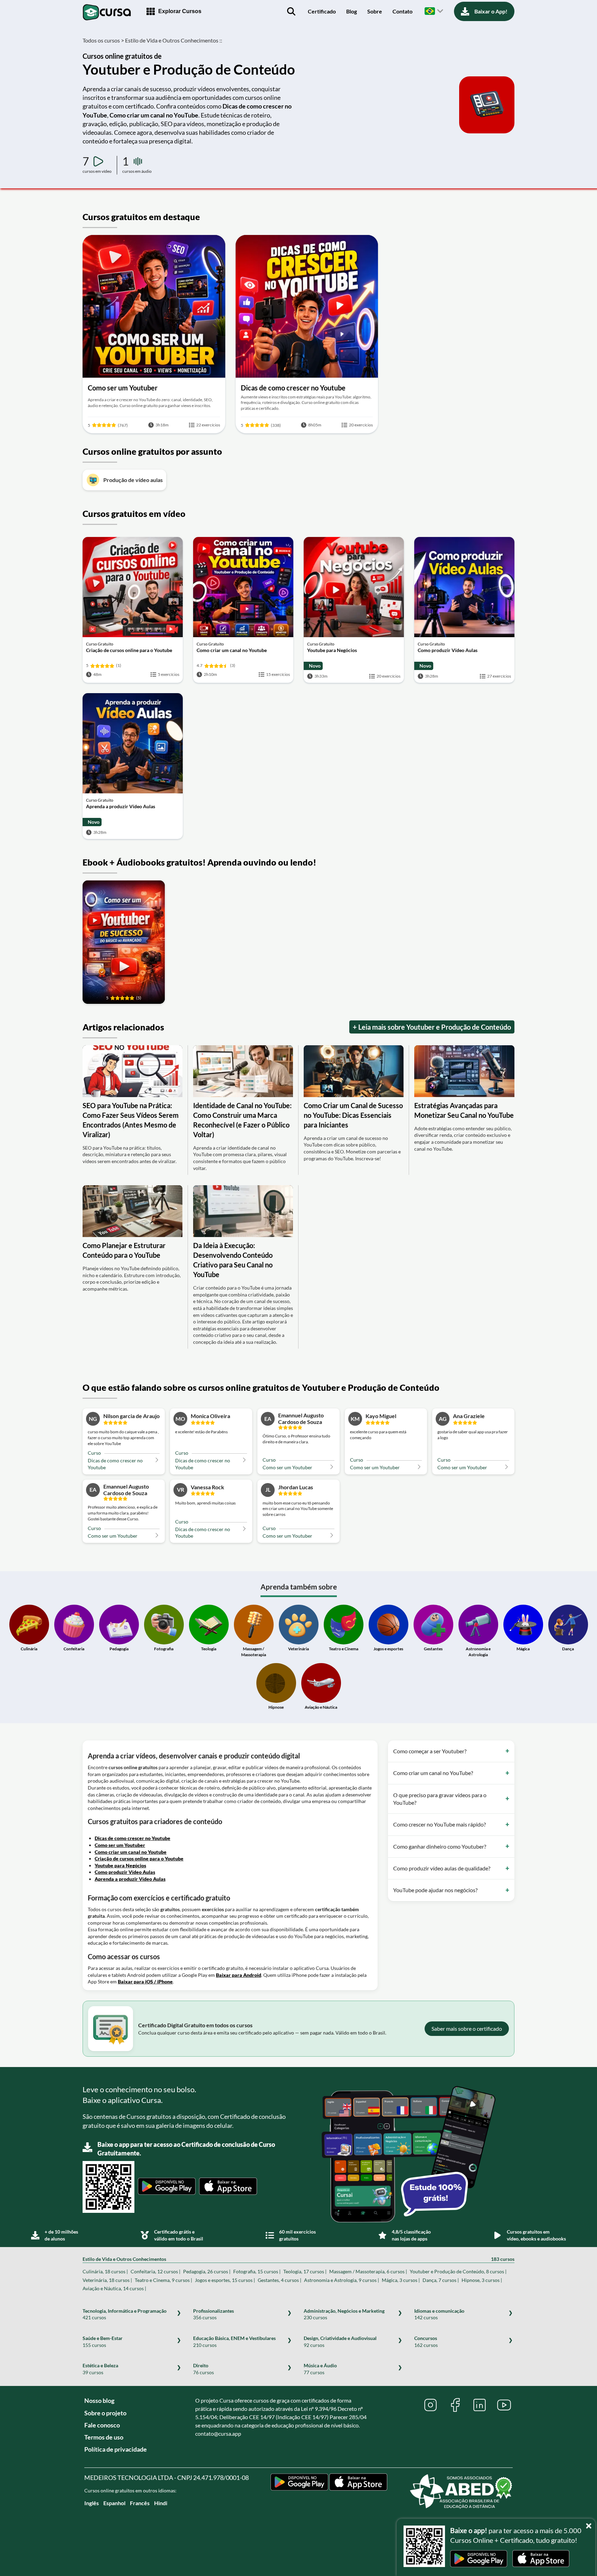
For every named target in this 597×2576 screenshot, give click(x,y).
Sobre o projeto (105, 2413)
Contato (402, 11)
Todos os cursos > (103, 40)
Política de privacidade (116, 2449)
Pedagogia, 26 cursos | (207, 2271)
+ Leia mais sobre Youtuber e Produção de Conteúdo (432, 1027)
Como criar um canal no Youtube (131, 1852)
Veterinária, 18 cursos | (107, 2280)
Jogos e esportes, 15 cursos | (225, 2280)
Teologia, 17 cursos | (305, 2271)
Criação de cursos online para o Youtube (139, 1858)
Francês (140, 2503)
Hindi (161, 2503)
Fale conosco (102, 2425)
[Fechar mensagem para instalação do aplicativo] (590, 2524)
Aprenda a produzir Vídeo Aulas (130, 1879)
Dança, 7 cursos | (441, 2280)
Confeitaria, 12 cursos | (155, 2271)
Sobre (375, 11)
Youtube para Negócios (120, 1865)
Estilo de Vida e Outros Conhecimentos (298, 2259)
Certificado (322, 11)
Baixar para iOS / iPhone (145, 1981)
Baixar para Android (239, 1975)
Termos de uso (104, 2437)
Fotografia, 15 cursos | (257, 2271)
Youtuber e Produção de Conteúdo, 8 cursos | (458, 2271)
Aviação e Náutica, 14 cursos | (114, 2288)
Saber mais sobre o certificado (467, 2028)
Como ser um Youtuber (120, 1845)
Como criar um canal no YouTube (154, 115)
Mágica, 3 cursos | (401, 2280)
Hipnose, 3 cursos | (482, 2280)
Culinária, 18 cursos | (105, 2271)
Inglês (92, 2503)
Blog (352, 11)
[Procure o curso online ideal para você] (291, 11)
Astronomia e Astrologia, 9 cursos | (342, 2280)
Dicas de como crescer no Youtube (132, 1838)
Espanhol (114, 2503)
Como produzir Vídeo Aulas (125, 1872)
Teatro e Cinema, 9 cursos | (163, 2280)
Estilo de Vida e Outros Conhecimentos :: (174, 40)
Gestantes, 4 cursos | (279, 2280)
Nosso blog (99, 2400)
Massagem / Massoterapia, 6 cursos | (368, 2271)
